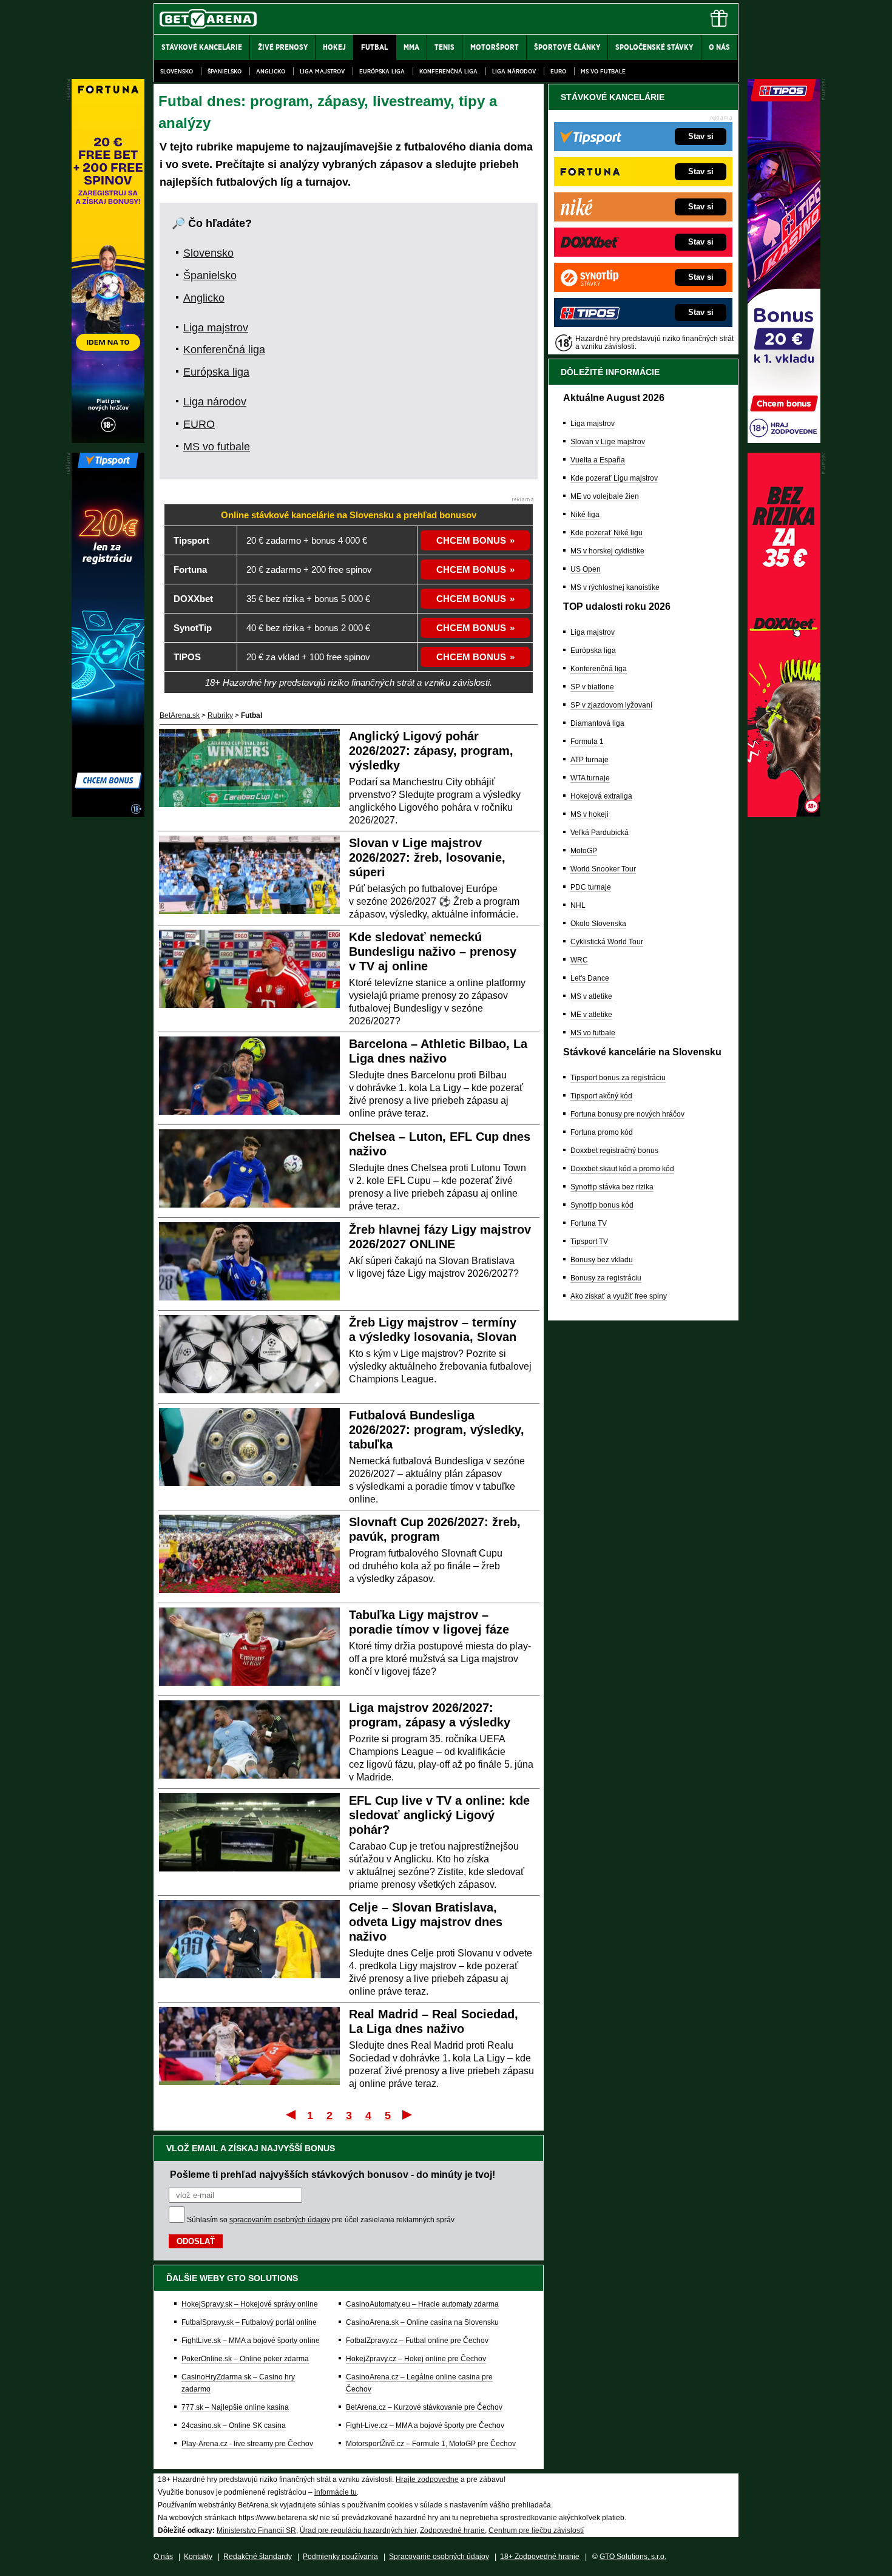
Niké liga (585, 515)
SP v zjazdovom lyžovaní (611, 705)
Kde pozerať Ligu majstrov (614, 478)
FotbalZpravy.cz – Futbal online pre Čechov (417, 2341)
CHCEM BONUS (471, 540)
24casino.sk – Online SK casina (234, 2426)
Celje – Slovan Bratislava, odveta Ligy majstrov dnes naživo (426, 1922)
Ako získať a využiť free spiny (619, 1296)
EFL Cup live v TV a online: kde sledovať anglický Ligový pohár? (439, 1815)
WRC (579, 960)
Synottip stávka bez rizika (612, 1187)
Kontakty (198, 2557)
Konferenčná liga (448, 71)
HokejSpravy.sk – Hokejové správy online (250, 2304)
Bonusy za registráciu (606, 1278)
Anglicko (271, 71)
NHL (578, 905)
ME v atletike (591, 1015)
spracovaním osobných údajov (280, 2220)
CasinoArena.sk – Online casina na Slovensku (422, 2322)
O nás (163, 2557)
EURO (558, 71)
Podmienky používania (340, 2557)
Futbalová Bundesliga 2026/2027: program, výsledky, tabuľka (437, 1430)
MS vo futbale (603, 71)
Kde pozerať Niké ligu (606, 533)
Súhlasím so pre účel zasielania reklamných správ (321, 2220)
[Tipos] (784, 440)
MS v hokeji (590, 814)
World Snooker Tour (603, 869)
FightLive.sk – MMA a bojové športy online (251, 2341)
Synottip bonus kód (602, 1205)
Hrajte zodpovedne (427, 2480)
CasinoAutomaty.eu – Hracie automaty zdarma (422, 2304)
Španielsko (225, 71)
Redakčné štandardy (258, 2557)
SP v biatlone (592, 687)
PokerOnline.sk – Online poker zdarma (245, 2359)
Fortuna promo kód (602, 1132)
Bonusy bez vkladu (602, 1260)
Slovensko (177, 71)
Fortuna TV (589, 1223)
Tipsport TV (589, 1242)
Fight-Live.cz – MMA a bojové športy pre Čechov (425, 2426)
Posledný (408, 2114)
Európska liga (382, 71)
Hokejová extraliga (601, 796)
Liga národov (514, 71)
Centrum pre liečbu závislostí (536, 2530)
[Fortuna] (108, 440)
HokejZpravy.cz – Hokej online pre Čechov (416, 2359)
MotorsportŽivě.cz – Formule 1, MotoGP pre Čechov (431, 2444)
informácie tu (336, 2492)
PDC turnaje (591, 887)
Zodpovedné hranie (452, 2530)
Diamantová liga (597, 723)
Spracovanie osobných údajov (439, 2557)
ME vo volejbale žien (605, 496)
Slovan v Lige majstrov (608, 442)
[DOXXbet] (784, 814)
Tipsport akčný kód (601, 1096)
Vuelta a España (598, 460)
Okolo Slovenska (598, 924)
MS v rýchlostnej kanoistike (615, 587)
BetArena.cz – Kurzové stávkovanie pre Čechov (424, 2407)
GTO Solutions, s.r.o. (633, 2557)
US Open (586, 569)
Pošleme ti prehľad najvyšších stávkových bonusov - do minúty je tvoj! (333, 2174)
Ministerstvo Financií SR (256, 2530)
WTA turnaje (590, 778)
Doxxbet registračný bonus (614, 1151)
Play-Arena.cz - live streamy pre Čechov (247, 2444)
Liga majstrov (322, 71)
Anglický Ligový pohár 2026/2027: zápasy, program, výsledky (431, 751)
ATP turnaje (590, 760)
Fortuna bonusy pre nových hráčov (627, 1114)
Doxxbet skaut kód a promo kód (622, 1169)
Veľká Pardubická (600, 833)
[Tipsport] (108, 814)
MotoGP (584, 851)
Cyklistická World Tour (607, 942)
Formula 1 (587, 742)
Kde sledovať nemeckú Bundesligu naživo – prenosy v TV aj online (433, 952)
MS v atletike (591, 996)
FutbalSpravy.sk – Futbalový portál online (249, 2322)
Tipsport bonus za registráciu (618, 1078)
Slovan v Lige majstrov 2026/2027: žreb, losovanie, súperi (427, 857)
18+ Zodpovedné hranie (540, 2557)
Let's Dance (590, 978)
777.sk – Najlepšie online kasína (235, 2407)
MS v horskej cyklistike (607, 551)
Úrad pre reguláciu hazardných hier (358, 2530)
